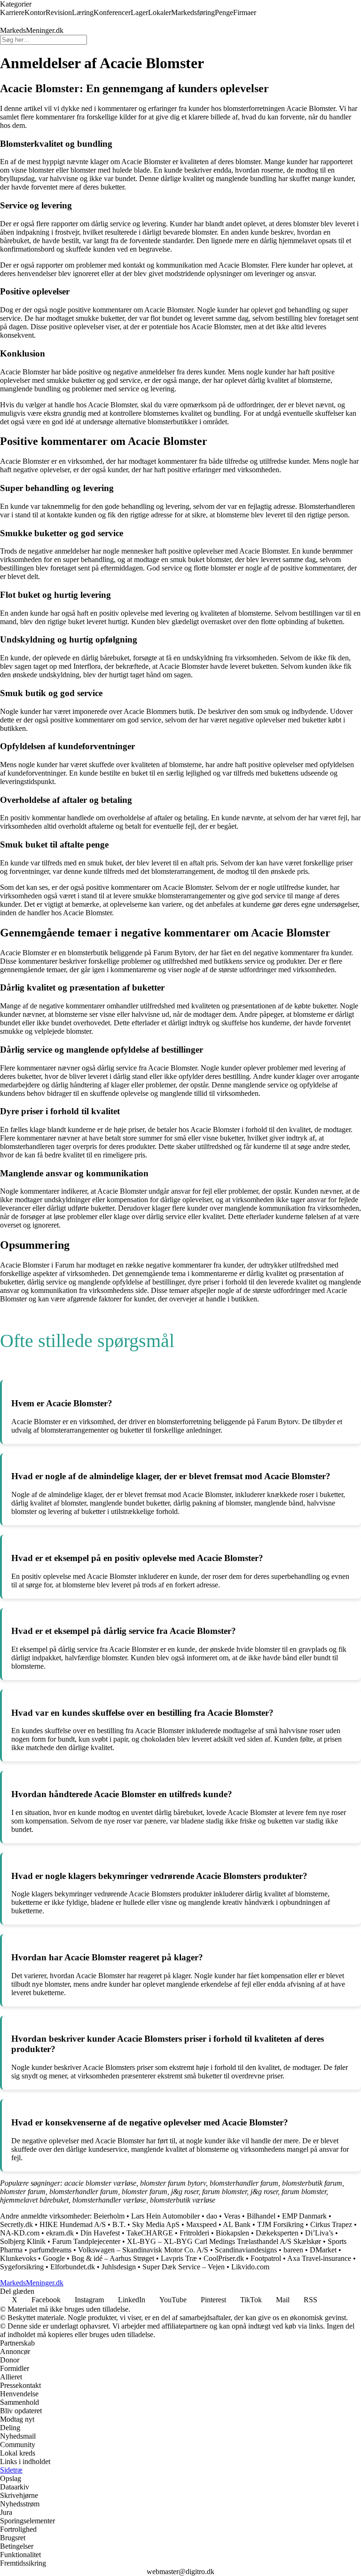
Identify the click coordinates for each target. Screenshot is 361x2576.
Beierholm (109, 2216)
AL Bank (237, 2224)
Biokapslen (232, 2233)
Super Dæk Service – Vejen (184, 2267)
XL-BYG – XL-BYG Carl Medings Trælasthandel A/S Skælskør (224, 2241)
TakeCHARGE (150, 2233)
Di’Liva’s (319, 2233)
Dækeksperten (277, 2233)
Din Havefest (100, 2233)
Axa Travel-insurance (319, 2258)
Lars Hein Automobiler (165, 2216)
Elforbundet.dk (73, 2267)
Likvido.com (250, 2267)
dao (212, 2216)
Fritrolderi (194, 2233)
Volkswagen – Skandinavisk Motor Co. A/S (143, 2250)
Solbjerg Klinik (23, 2241)
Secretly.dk (16, 2224)
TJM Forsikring (280, 2224)
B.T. (119, 2224)
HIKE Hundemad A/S (73, 2224)
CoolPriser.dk (225, 2258)
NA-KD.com (20, 2233)
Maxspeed (201, 2224)
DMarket (323, 2250)
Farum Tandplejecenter (86, 2241)
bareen (293, 2250)
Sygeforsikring (22, 2267)
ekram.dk (60, 2233)
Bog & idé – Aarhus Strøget (113, 2258)
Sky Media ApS (156, 2224)
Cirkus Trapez (331, 2224)
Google (54, 2258)
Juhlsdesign (119, 2267)
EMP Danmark (304, 2216)
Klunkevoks (18, 2258)
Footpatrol (266, 2258)
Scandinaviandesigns (246, 2250)
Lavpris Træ (179, 2258)
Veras (232, 2216)
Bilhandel (261, 2216)
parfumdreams (50, 2250)
